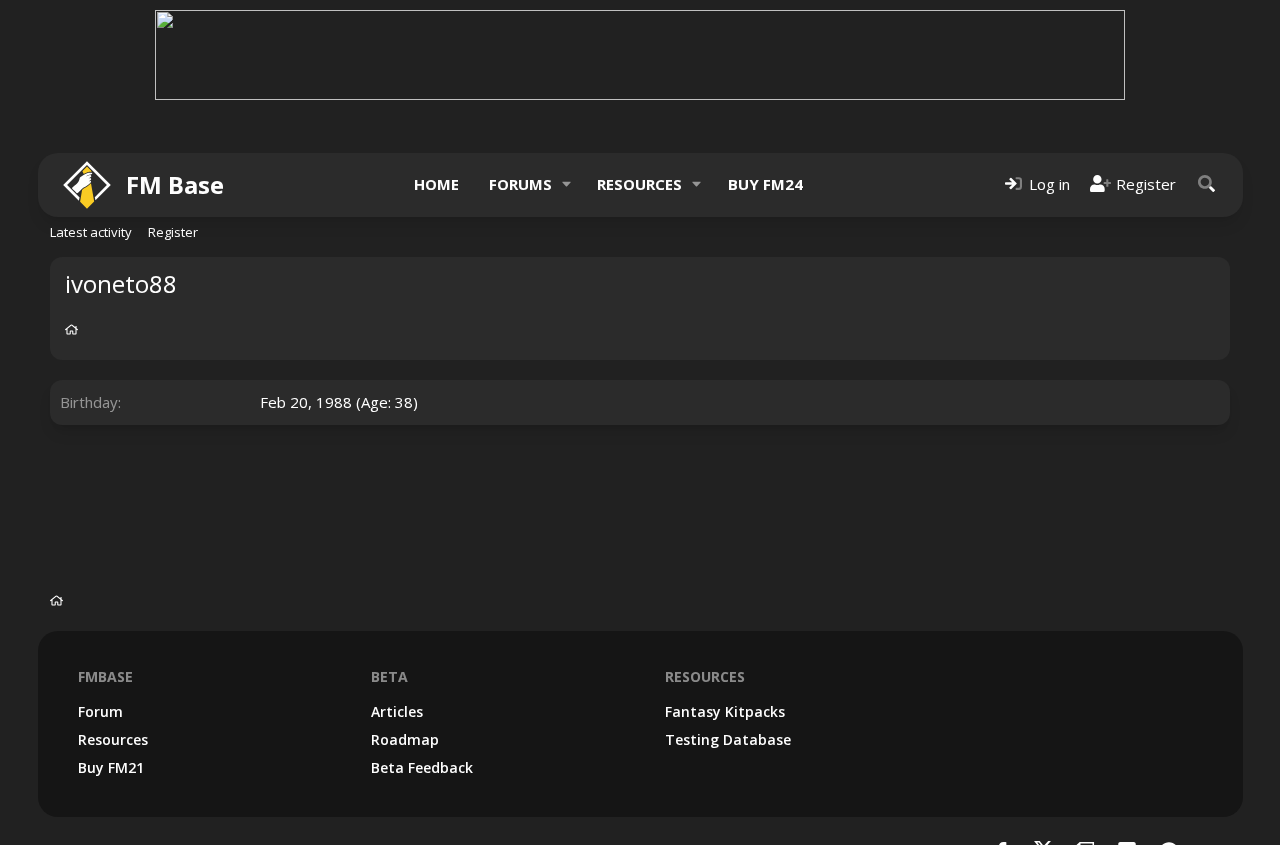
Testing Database (728, 739)
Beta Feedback (422, 767)
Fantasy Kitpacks (725, 711)
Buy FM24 (765, 184)
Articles (397, 711)
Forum (100, 711)
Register (173, 232)
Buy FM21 (111, 767)
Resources (639, 184)
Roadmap (405, 739)
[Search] (1207, 184)
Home (436, 184)
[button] (566, 184)
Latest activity (91, 232)
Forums (520, 184)
